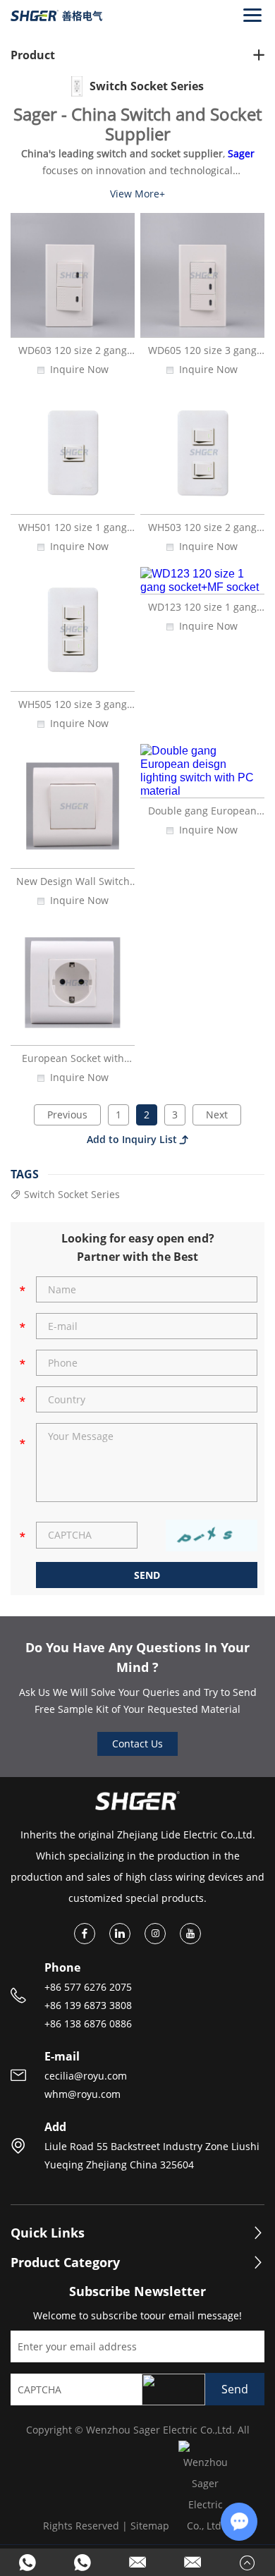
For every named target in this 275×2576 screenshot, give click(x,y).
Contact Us (137, 1744)
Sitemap (150, 2526)
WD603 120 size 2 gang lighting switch (73, 356)
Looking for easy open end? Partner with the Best (138, 1247)
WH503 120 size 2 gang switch (202, 533)
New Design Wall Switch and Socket (73, 887)
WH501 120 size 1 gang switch (73, 533)
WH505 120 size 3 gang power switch (73, 710)
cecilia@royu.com (86, 2076)
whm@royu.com (82, 2094)
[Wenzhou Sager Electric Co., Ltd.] (56, 15)
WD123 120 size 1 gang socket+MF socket (202, 613)
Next (217, 1115)
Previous (67, 1115)
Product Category (65, 2263)
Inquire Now (79, 370)
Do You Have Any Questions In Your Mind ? (137, 1657)
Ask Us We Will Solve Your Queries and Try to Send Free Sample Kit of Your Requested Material (138, 1701)
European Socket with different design (73, 1064)
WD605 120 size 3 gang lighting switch (202, 356)
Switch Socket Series (72, 1195)
